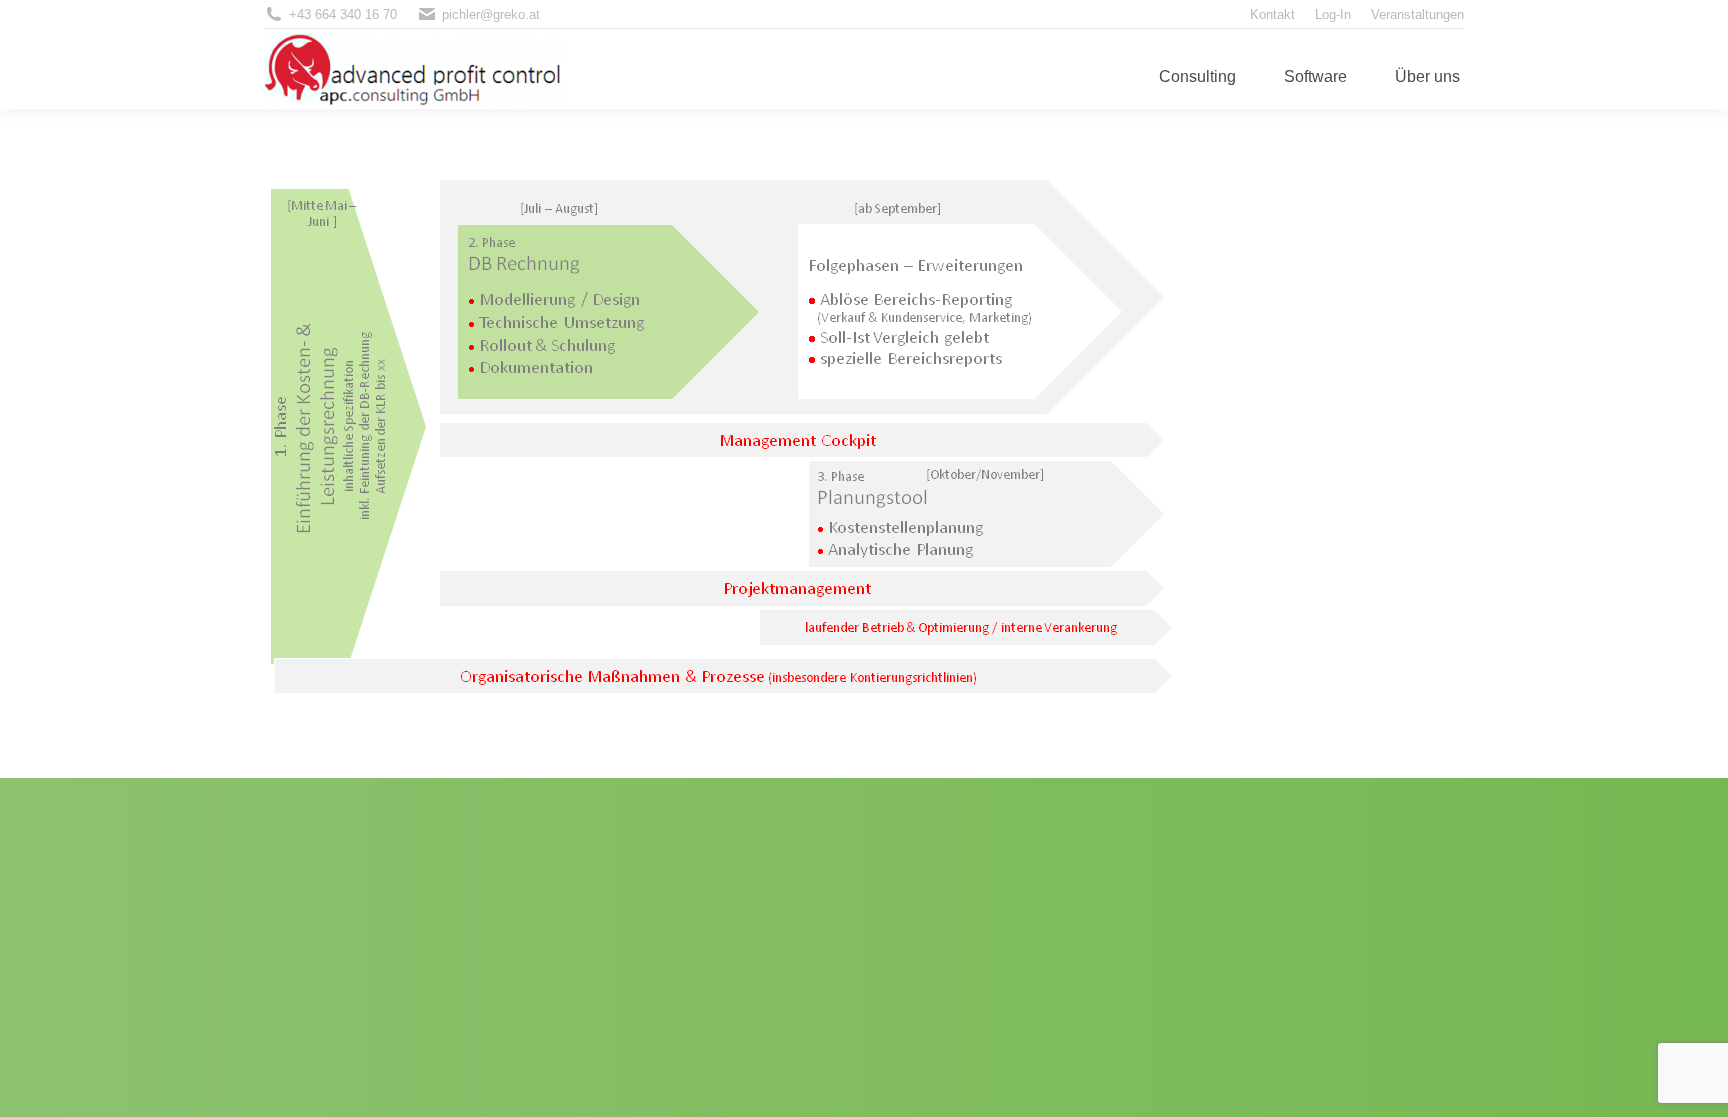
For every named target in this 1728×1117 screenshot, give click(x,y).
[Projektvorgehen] (864, 438)
